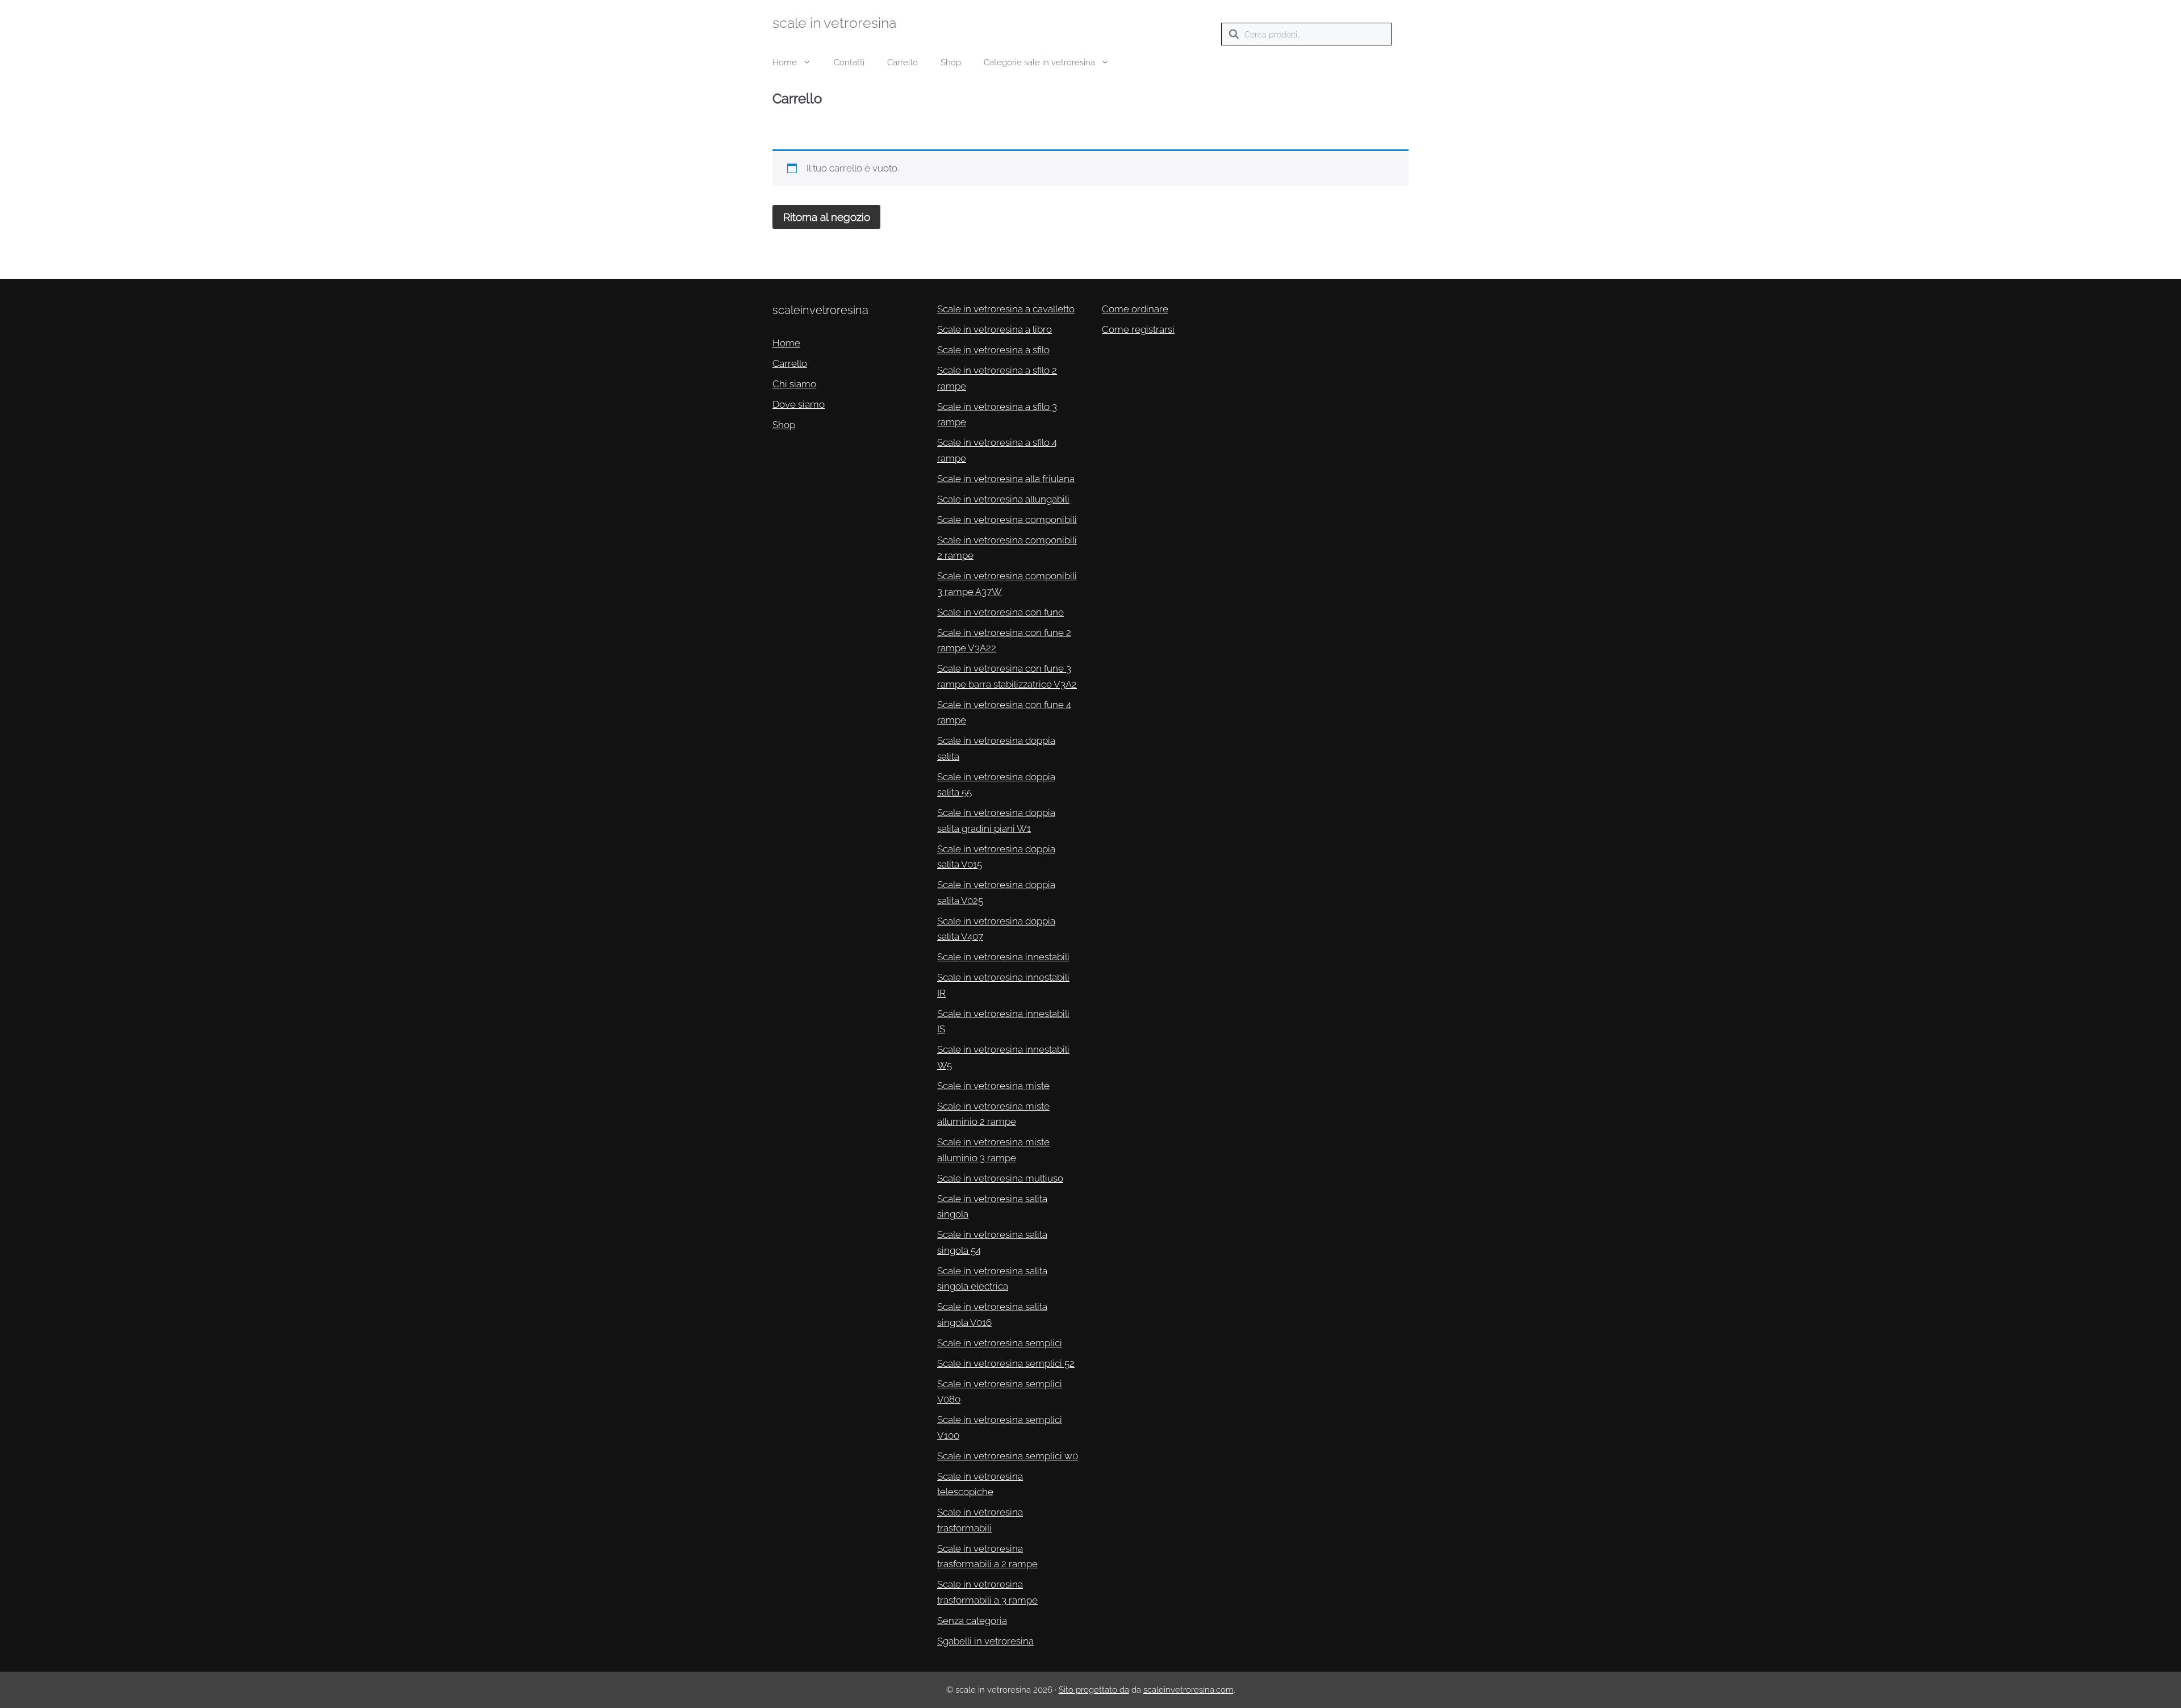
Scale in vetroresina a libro (995, 329)
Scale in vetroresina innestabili (1003, 957)
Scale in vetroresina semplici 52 (1006, 1363)
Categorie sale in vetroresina (1039, 62)
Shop (951, 62)
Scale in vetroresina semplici (1000, 1343)
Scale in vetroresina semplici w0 (1008, 1456)
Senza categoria (972, 1621)
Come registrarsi (1138, 329)
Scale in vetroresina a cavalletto (1006, 309)
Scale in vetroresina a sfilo (993, 350)
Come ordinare (1135, 309)
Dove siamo (799, 404)
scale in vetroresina (834, 23)
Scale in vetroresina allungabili (1003, 499)
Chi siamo (794, 384)
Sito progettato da (1094, 1690)
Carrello (903, 62)
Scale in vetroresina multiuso (1000, 1178)
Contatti (849, 62)
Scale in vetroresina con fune (1000, 612)
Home (785, 62)
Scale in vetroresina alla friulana (1006, 479)
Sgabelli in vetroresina (985, 1641)
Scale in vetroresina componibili (1007, 520)
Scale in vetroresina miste (993, 1086)
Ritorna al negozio (827, 217)
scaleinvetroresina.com (1188, 1690)
